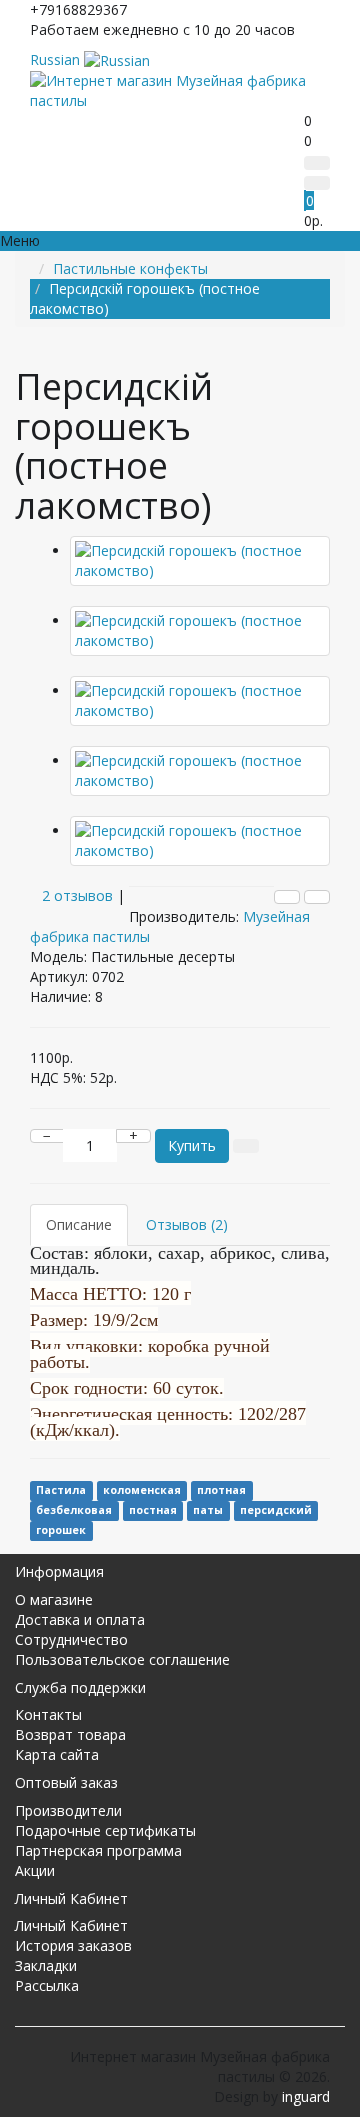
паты (208, 1510)
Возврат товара (70, 1734)
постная (153, 1510)
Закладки (46, 1965)
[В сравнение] (317, 897)
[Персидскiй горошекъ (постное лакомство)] (200, 561)
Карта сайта (57, 1754)
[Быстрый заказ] (246, 1146)
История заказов (73, 1945)
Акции (35, 1870)
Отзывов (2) (187, 1224)
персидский (276, 1510)
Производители (68, 1810)
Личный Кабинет (71, 1925)
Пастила (61, 1490)
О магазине (54, 1599)
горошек (61, 1530)
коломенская (142, 1490)
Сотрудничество (71, 1639)
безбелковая (74, 1510)
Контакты (48, 1714)
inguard (306, 2096)
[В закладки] (287, 897)
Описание (79, 1224)
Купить (192, 1145)
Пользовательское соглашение (122, 1659)
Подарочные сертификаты (105, 1830)
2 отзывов (77, 895)
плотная (221, 1490)
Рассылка (47, 1985)
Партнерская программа (98, 1850)
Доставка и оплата (80, 1619)
